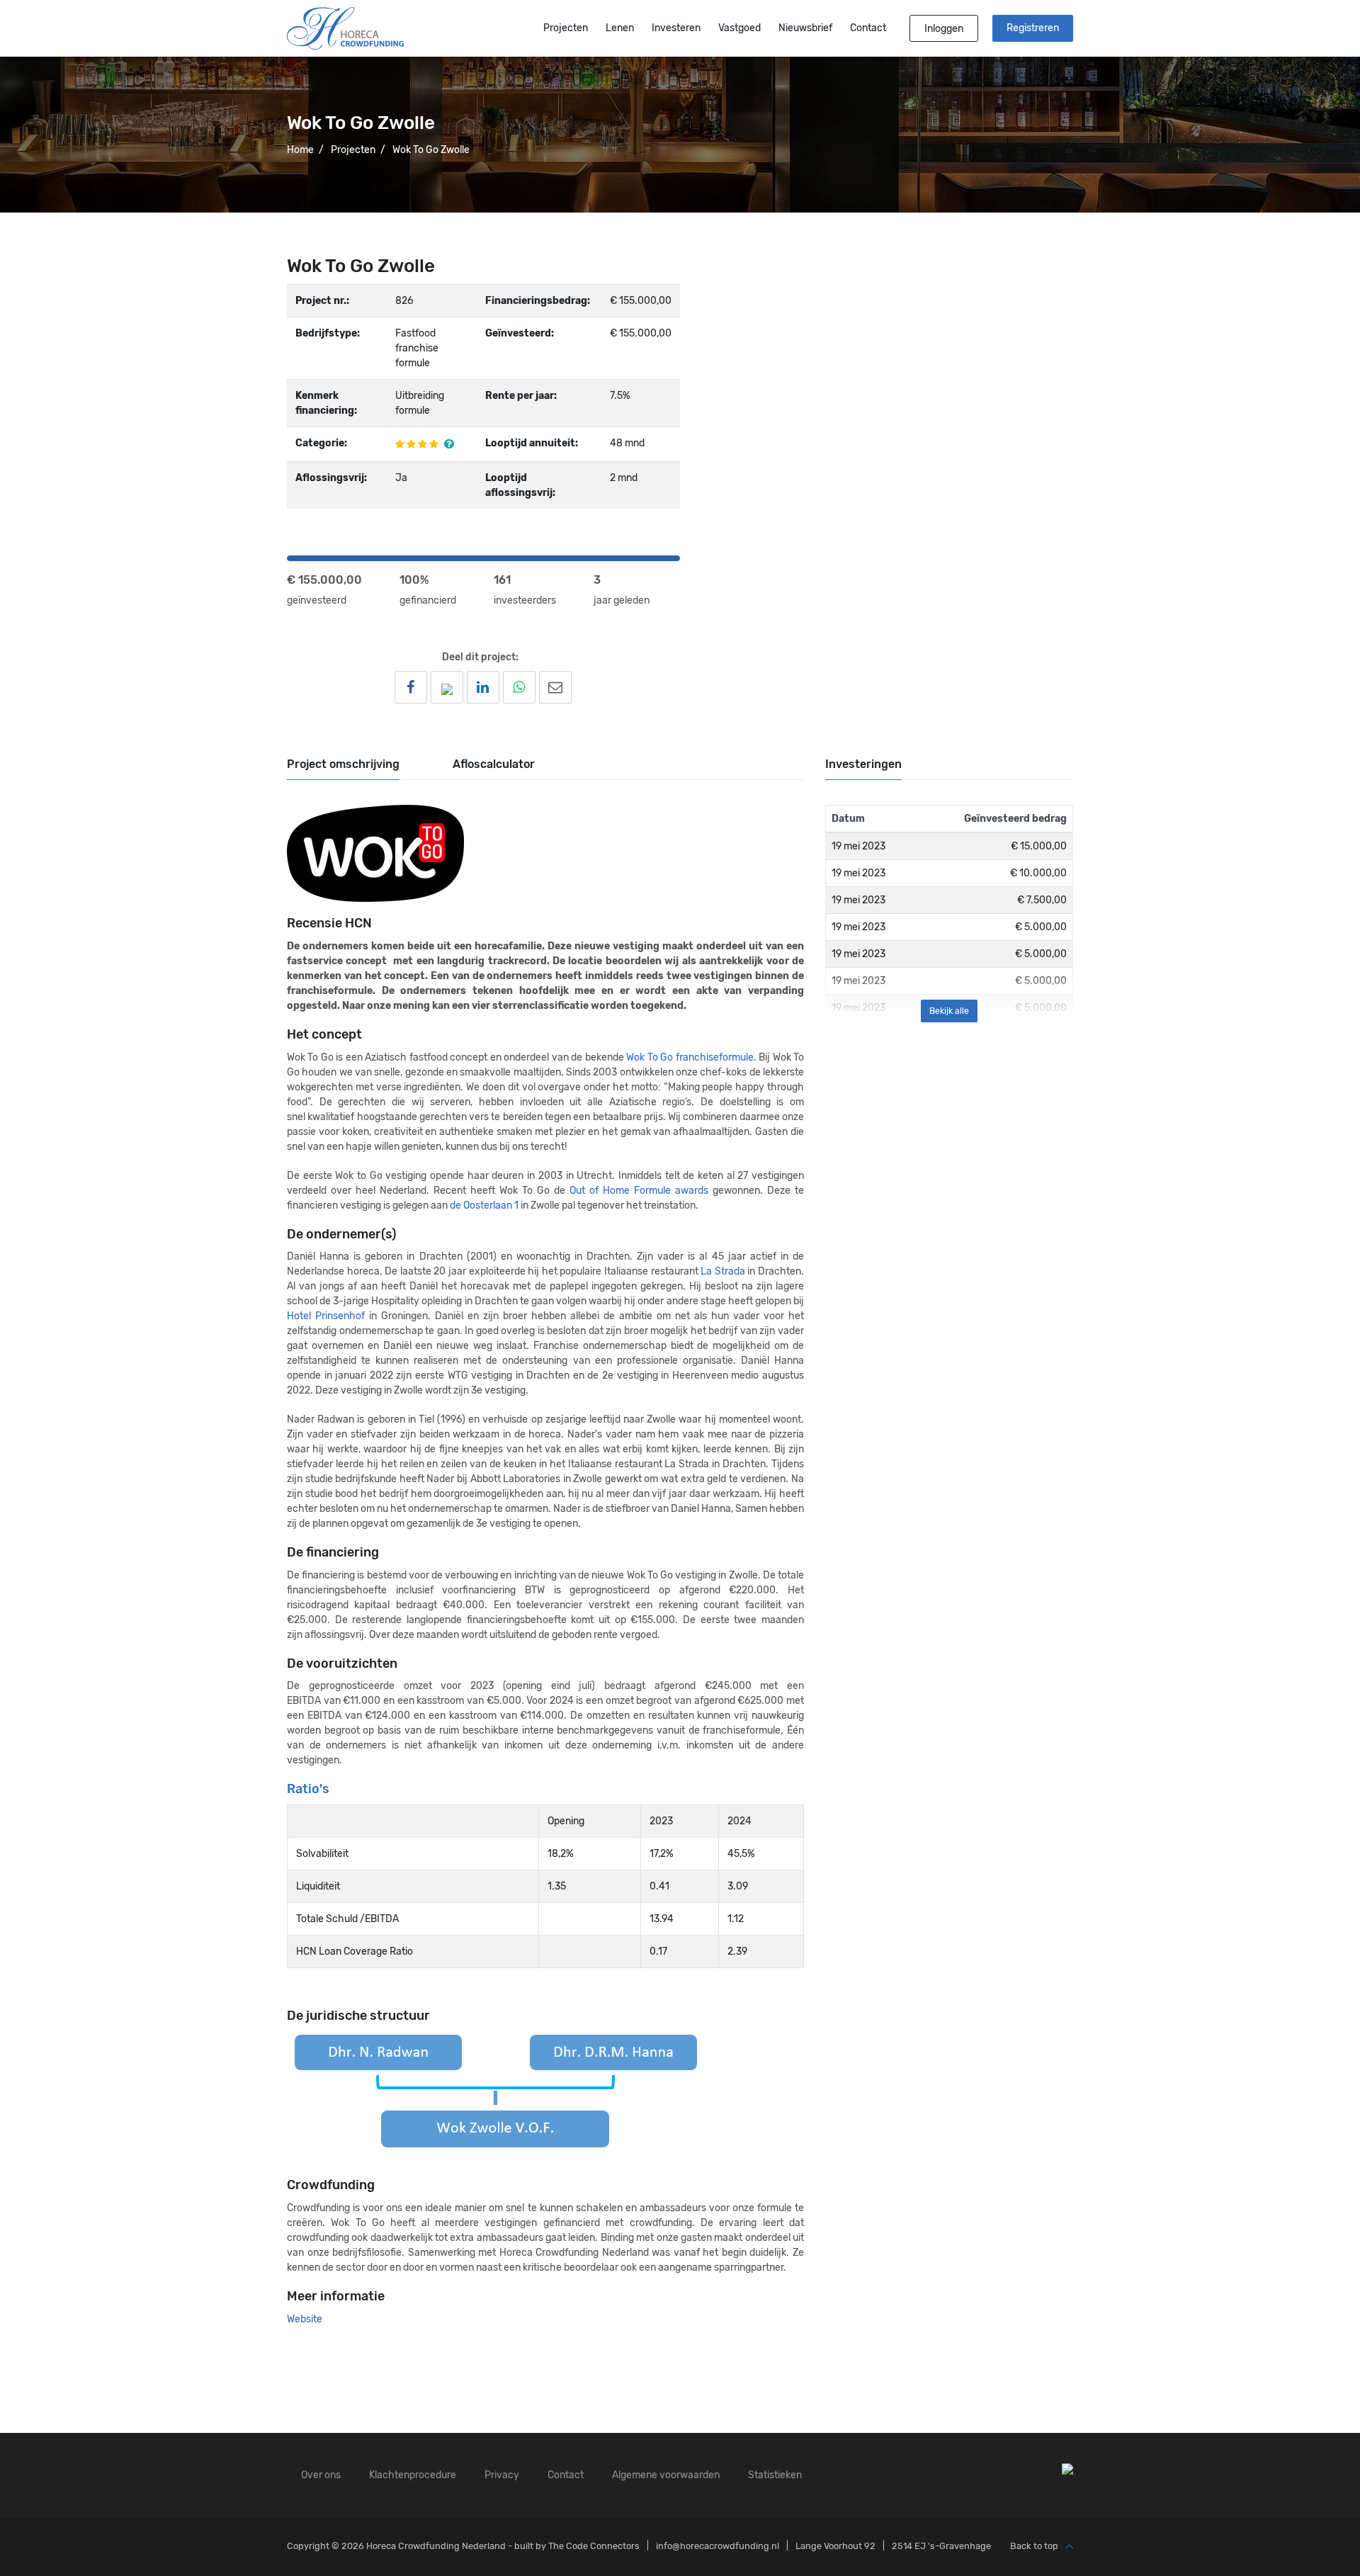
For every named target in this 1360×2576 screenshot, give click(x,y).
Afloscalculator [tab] (494, 764)
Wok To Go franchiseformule (690, 1057)
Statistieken (775, 2475)
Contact (868, 28)
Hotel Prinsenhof (326, 1316)
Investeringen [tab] (863, 764)
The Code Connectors (594, 2546)
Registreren (1033, 28)
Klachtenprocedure (413, 2475)
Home (300, 150)
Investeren (676, 28)
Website (305, 2319)
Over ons (321, 2475)
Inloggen (944, 29)
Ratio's (308, 1789)
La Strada (724, 1271)
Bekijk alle (949, 1011)
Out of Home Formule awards (639, 1191)
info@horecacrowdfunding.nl (718, 2546)
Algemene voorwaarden (666, 2475)
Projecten (566, 28)
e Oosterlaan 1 (487, 1205)
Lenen (620, 28)
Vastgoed (739, 28)
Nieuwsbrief (805, 28)
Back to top (1034, 2546)
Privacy (502, 2475)
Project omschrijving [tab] (343, 764)
